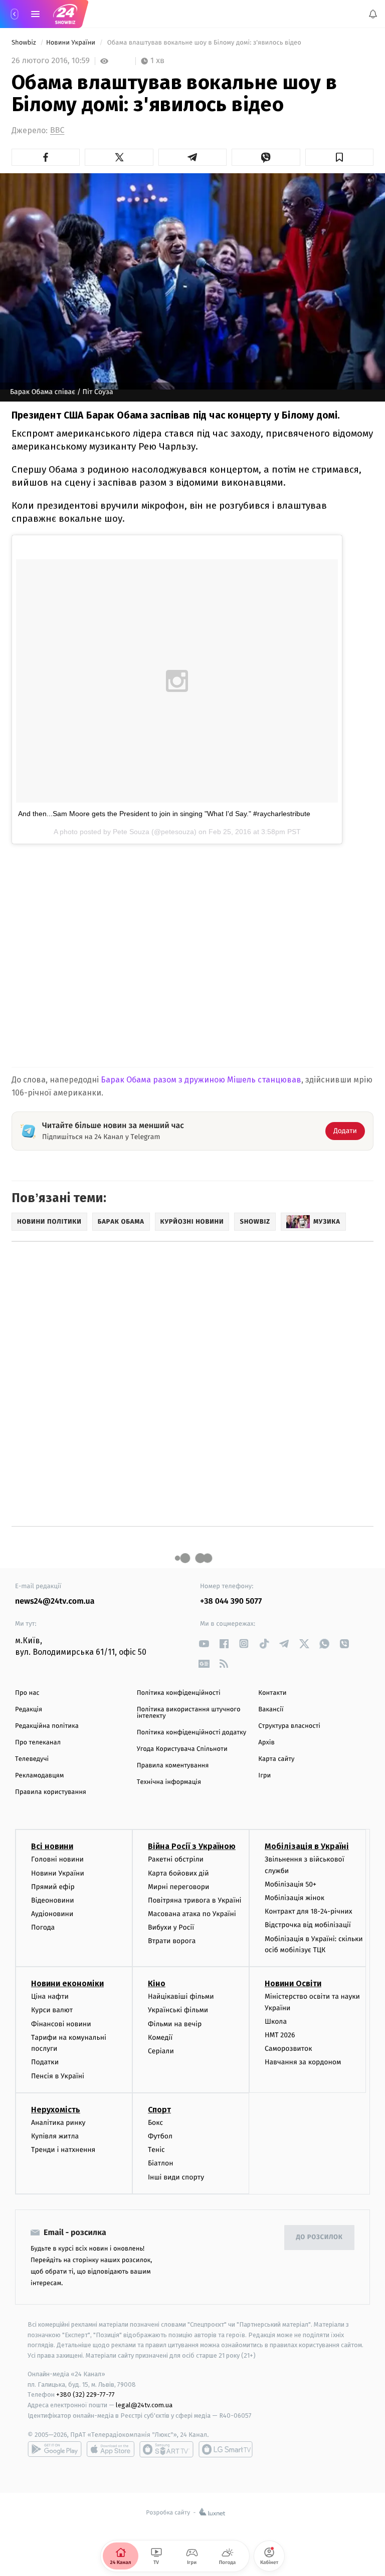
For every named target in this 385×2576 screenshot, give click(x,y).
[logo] (65, 14)
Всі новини (52, 1847)
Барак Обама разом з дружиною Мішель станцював (201, 1080)
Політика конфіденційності (179, 1693)
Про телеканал (38, 1743)
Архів (266, 1743)
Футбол (160, 2136)
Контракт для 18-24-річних (308, 1911)
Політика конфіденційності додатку (192, 1733)
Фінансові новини (61, 2024)
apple (111, 2449)
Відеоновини (53, 1900)
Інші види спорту (176, 2177)
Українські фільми (178, 2010)
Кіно (157, 1983)
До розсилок (320, 2237)
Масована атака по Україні (192, 1914)
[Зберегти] (339, 157)
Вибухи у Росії (171, 1927)
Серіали (161, 2051)
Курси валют (52, 2010)
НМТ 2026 (280, 2035)
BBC (57, 130)
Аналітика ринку (58, 2123)
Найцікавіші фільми (181, 1996)
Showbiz (25, 43)
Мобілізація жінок (295, 1898)
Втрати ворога (172, 1941)
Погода (43, 1927)
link (204, 1643)
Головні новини (57, 1860)
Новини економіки (67, 1983)
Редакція (29, 1710)
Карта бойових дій (178, 1873)
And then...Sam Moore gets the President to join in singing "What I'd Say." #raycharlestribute (164, 814)
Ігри (264, 1776)
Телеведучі (32, 1759)
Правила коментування (173, 1766)
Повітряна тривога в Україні (195, 1900)
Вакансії (271, 1710)
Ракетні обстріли (176, 1860)
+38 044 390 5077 (231, 1601)
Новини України (72, 43)
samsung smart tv (226, 2449)
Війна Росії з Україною (192, 1847)
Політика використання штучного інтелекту (189, 1713)
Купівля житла (55, 2136)
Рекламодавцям (39, 1776)
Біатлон (161, 2164)
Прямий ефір (53, 1887)
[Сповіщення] (373, 14)
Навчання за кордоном (303, 2063)
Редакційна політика (47, 1726)
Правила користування (51, 1792)
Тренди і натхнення (63, 2150)
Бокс (155, 2123)
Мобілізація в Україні (307, 1847)
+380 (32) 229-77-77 (85, 2395)
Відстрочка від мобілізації (308, 1925)
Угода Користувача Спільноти (182, 1749)
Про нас (27, 1693)
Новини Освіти (293, 1983)
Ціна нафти (50, 1996)
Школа (276, 2021)
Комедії (160, 2038)
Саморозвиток (288, 2049)
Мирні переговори (178, 1887)
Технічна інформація (169, 1782)
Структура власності (289, 1726)
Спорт (159, 2110)
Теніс (156, 2150)
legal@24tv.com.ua (144, 2405)
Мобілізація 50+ (291, 1884)
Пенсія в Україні (58, 2076)
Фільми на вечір (175, 2024)
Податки (45, 2063)
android (55, 2449)
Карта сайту (276, 1759)
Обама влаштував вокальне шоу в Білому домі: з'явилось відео (204, 43)
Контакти (272, 1693)
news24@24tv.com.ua (55, 1601)
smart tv (166, 2449)
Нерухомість (56, 2110)
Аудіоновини (52, 1914)
